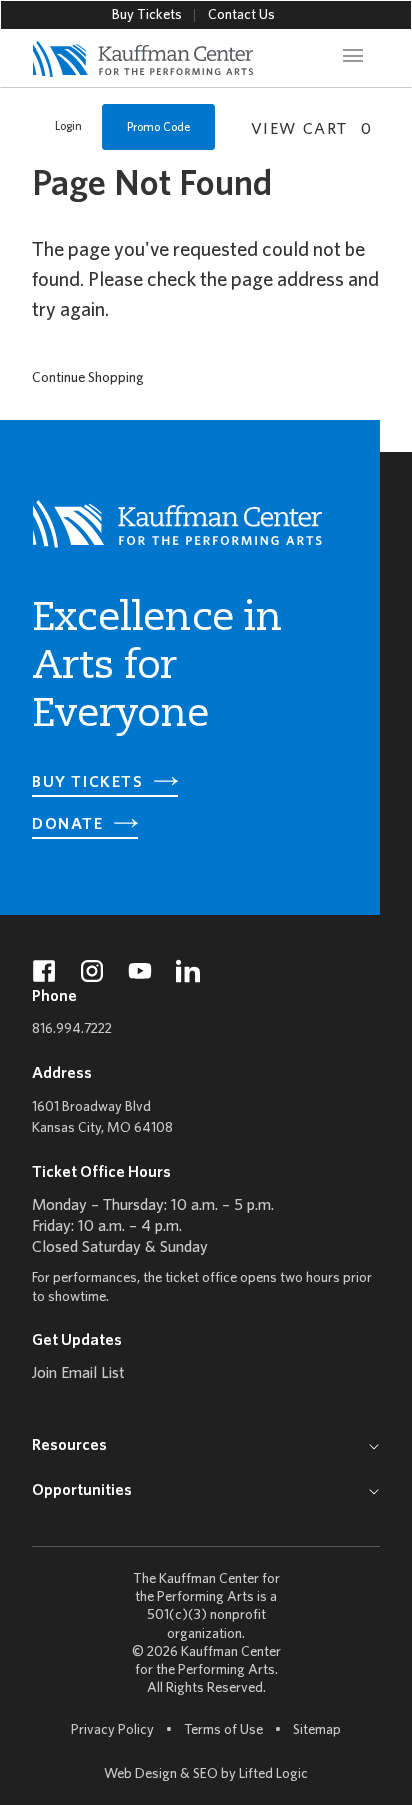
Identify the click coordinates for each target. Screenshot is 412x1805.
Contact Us (241, 15)
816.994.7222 (72, 1029)
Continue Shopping (88, 378)
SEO (205, 1774)
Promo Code (158, 127)
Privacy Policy (112, 1730)
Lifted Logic (273, 1774)
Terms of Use (223, 1730)
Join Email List (78, 1374)
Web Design (140, 1774)
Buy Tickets (147, 15)
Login (68, 126)
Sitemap (317, 1730)
